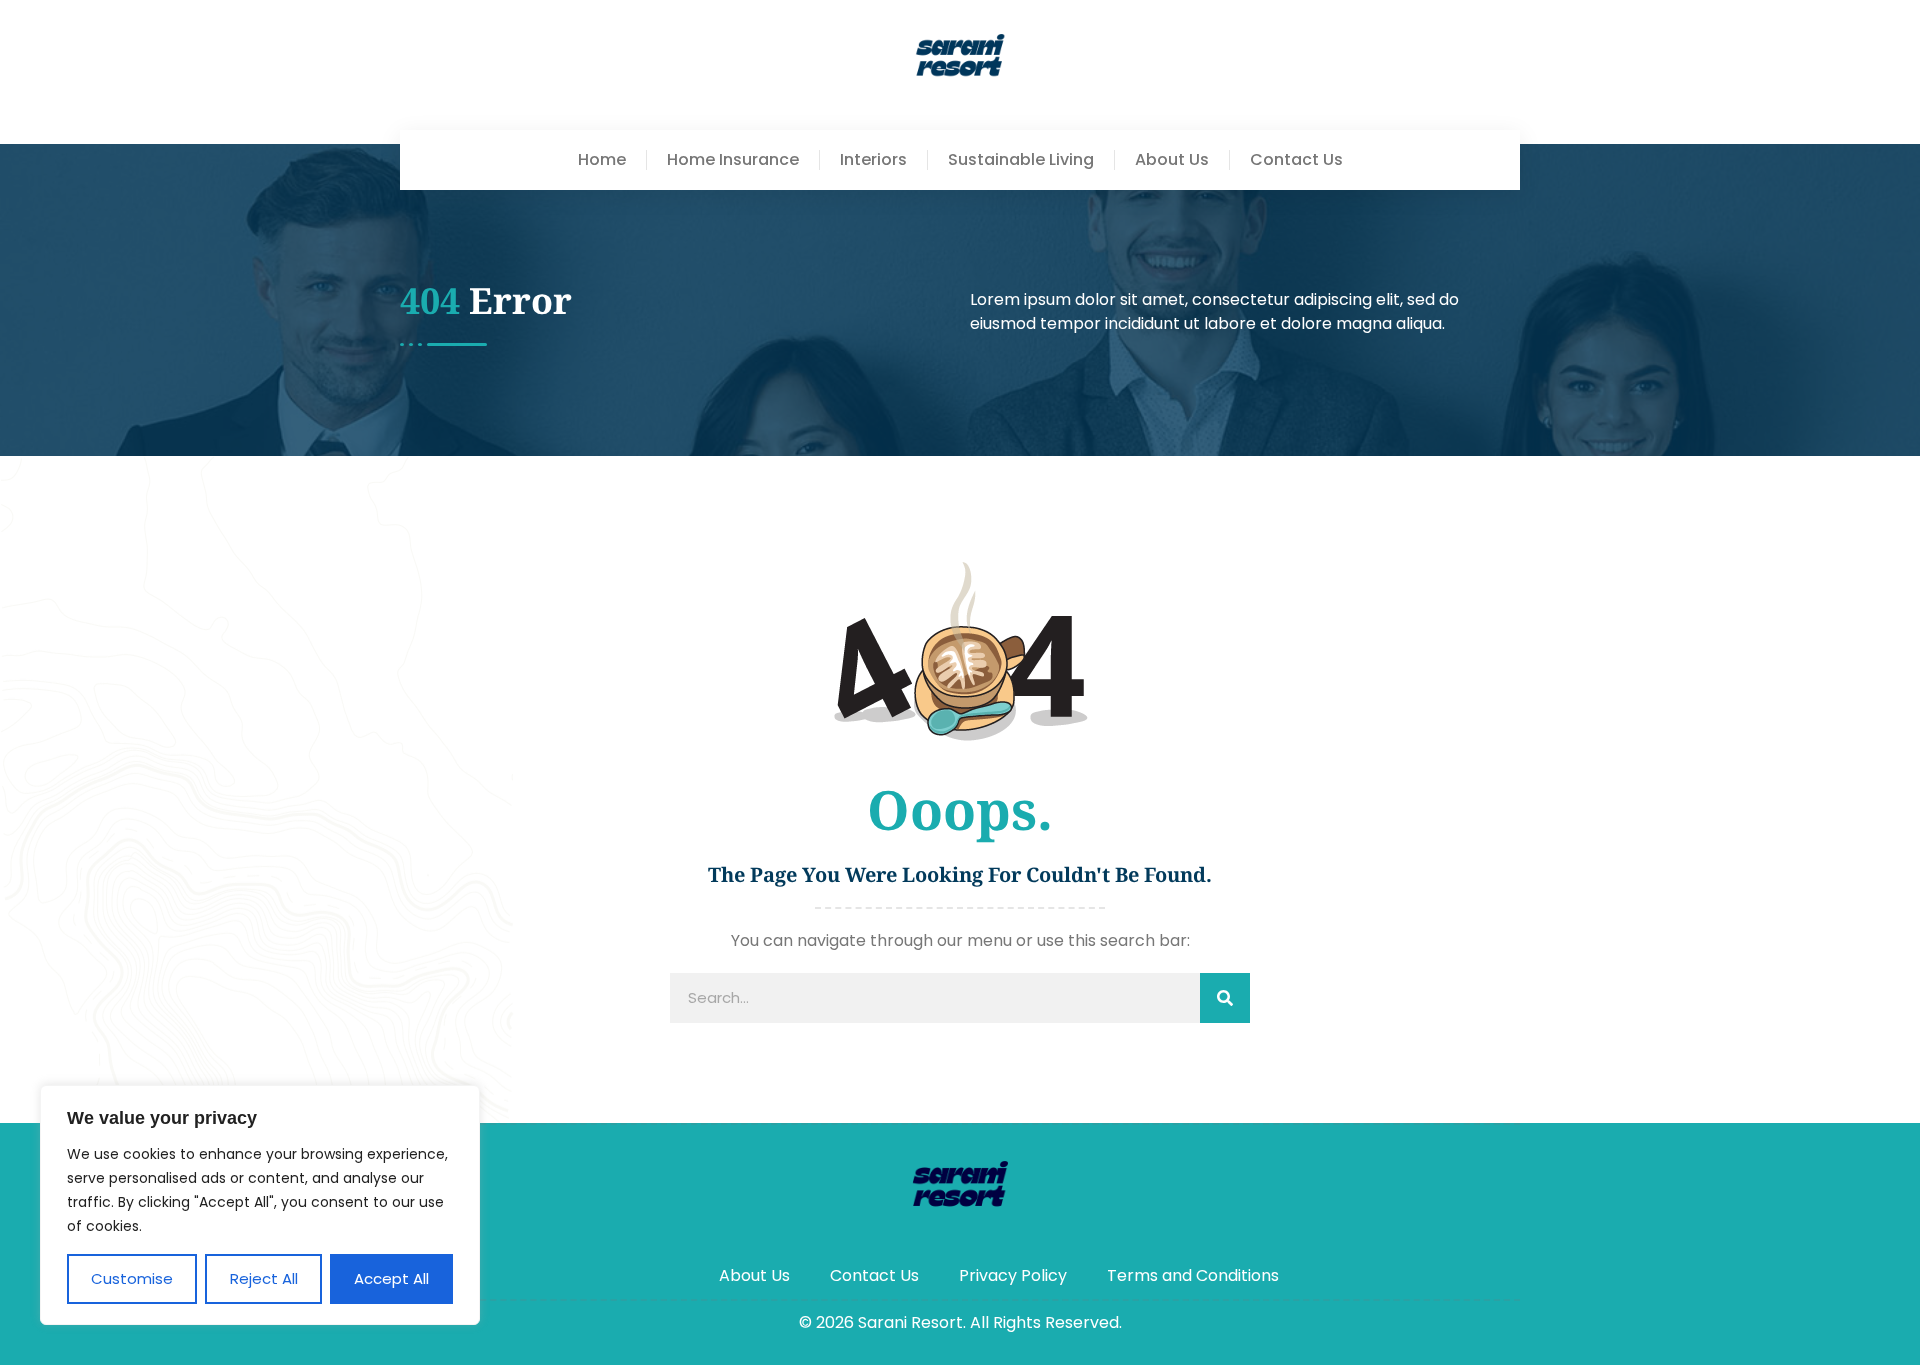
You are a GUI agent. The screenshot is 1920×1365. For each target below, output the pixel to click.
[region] (260, 1205)
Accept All (391, 1278)
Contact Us (1296, 160)
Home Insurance (733, 160)
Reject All (264, 1278)
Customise (132, 1278)
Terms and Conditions (1193, 1275)
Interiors (873, 160)
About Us (1172, 160)
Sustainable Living (1021, 160)
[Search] (1225, 998)
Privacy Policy (1013, 1275)
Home (602, 160)
